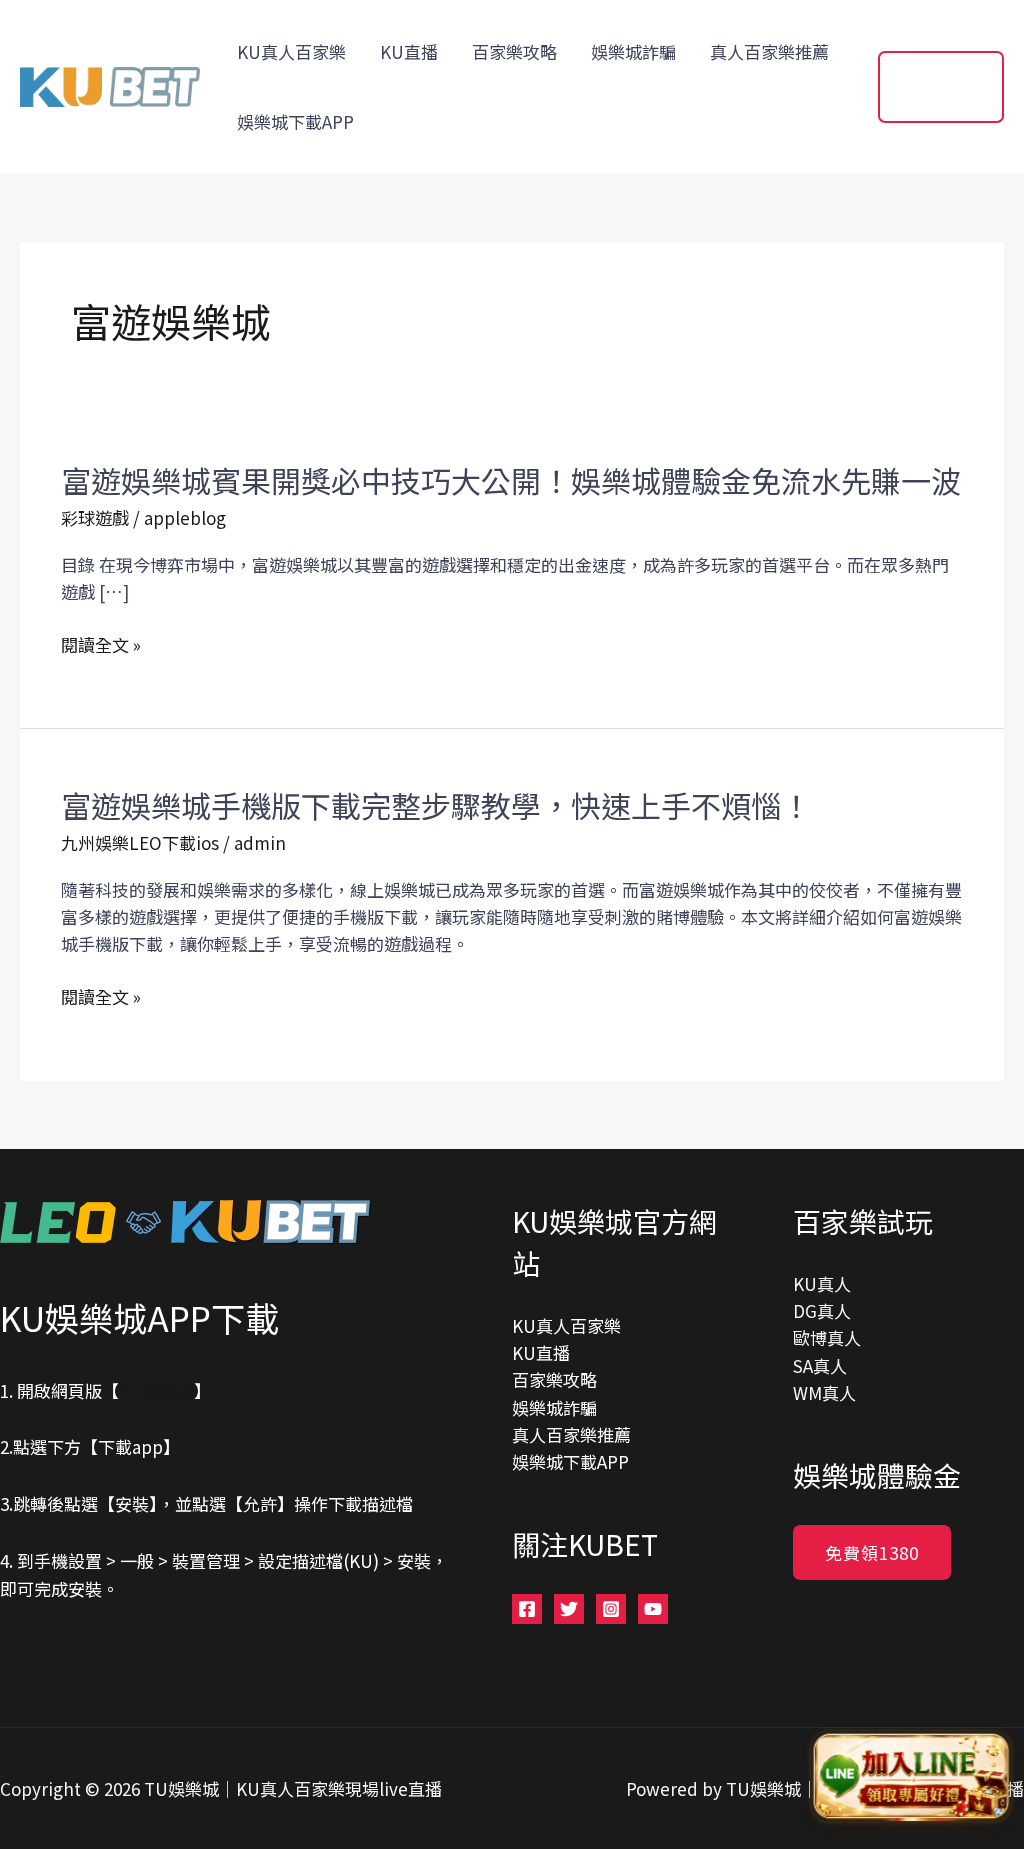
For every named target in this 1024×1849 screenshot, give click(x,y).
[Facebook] (527, 1609)
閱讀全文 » (101, 644)
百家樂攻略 (514, 51)
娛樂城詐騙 (633, 51)
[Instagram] (611, 1609)
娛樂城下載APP (295, 121)
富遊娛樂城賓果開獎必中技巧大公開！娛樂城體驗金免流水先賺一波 (511, 480)
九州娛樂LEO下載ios (140, 842)
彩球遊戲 (95, 517)
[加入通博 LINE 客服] (911, 1780)
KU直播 (409, 51)
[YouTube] (653, 1609)
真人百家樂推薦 (769, 51)
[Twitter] (569, 1609)
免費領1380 (872, 1552)
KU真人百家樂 (291, 51)
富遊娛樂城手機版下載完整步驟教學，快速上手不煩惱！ (436, 805)
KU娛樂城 (156, 1390)
